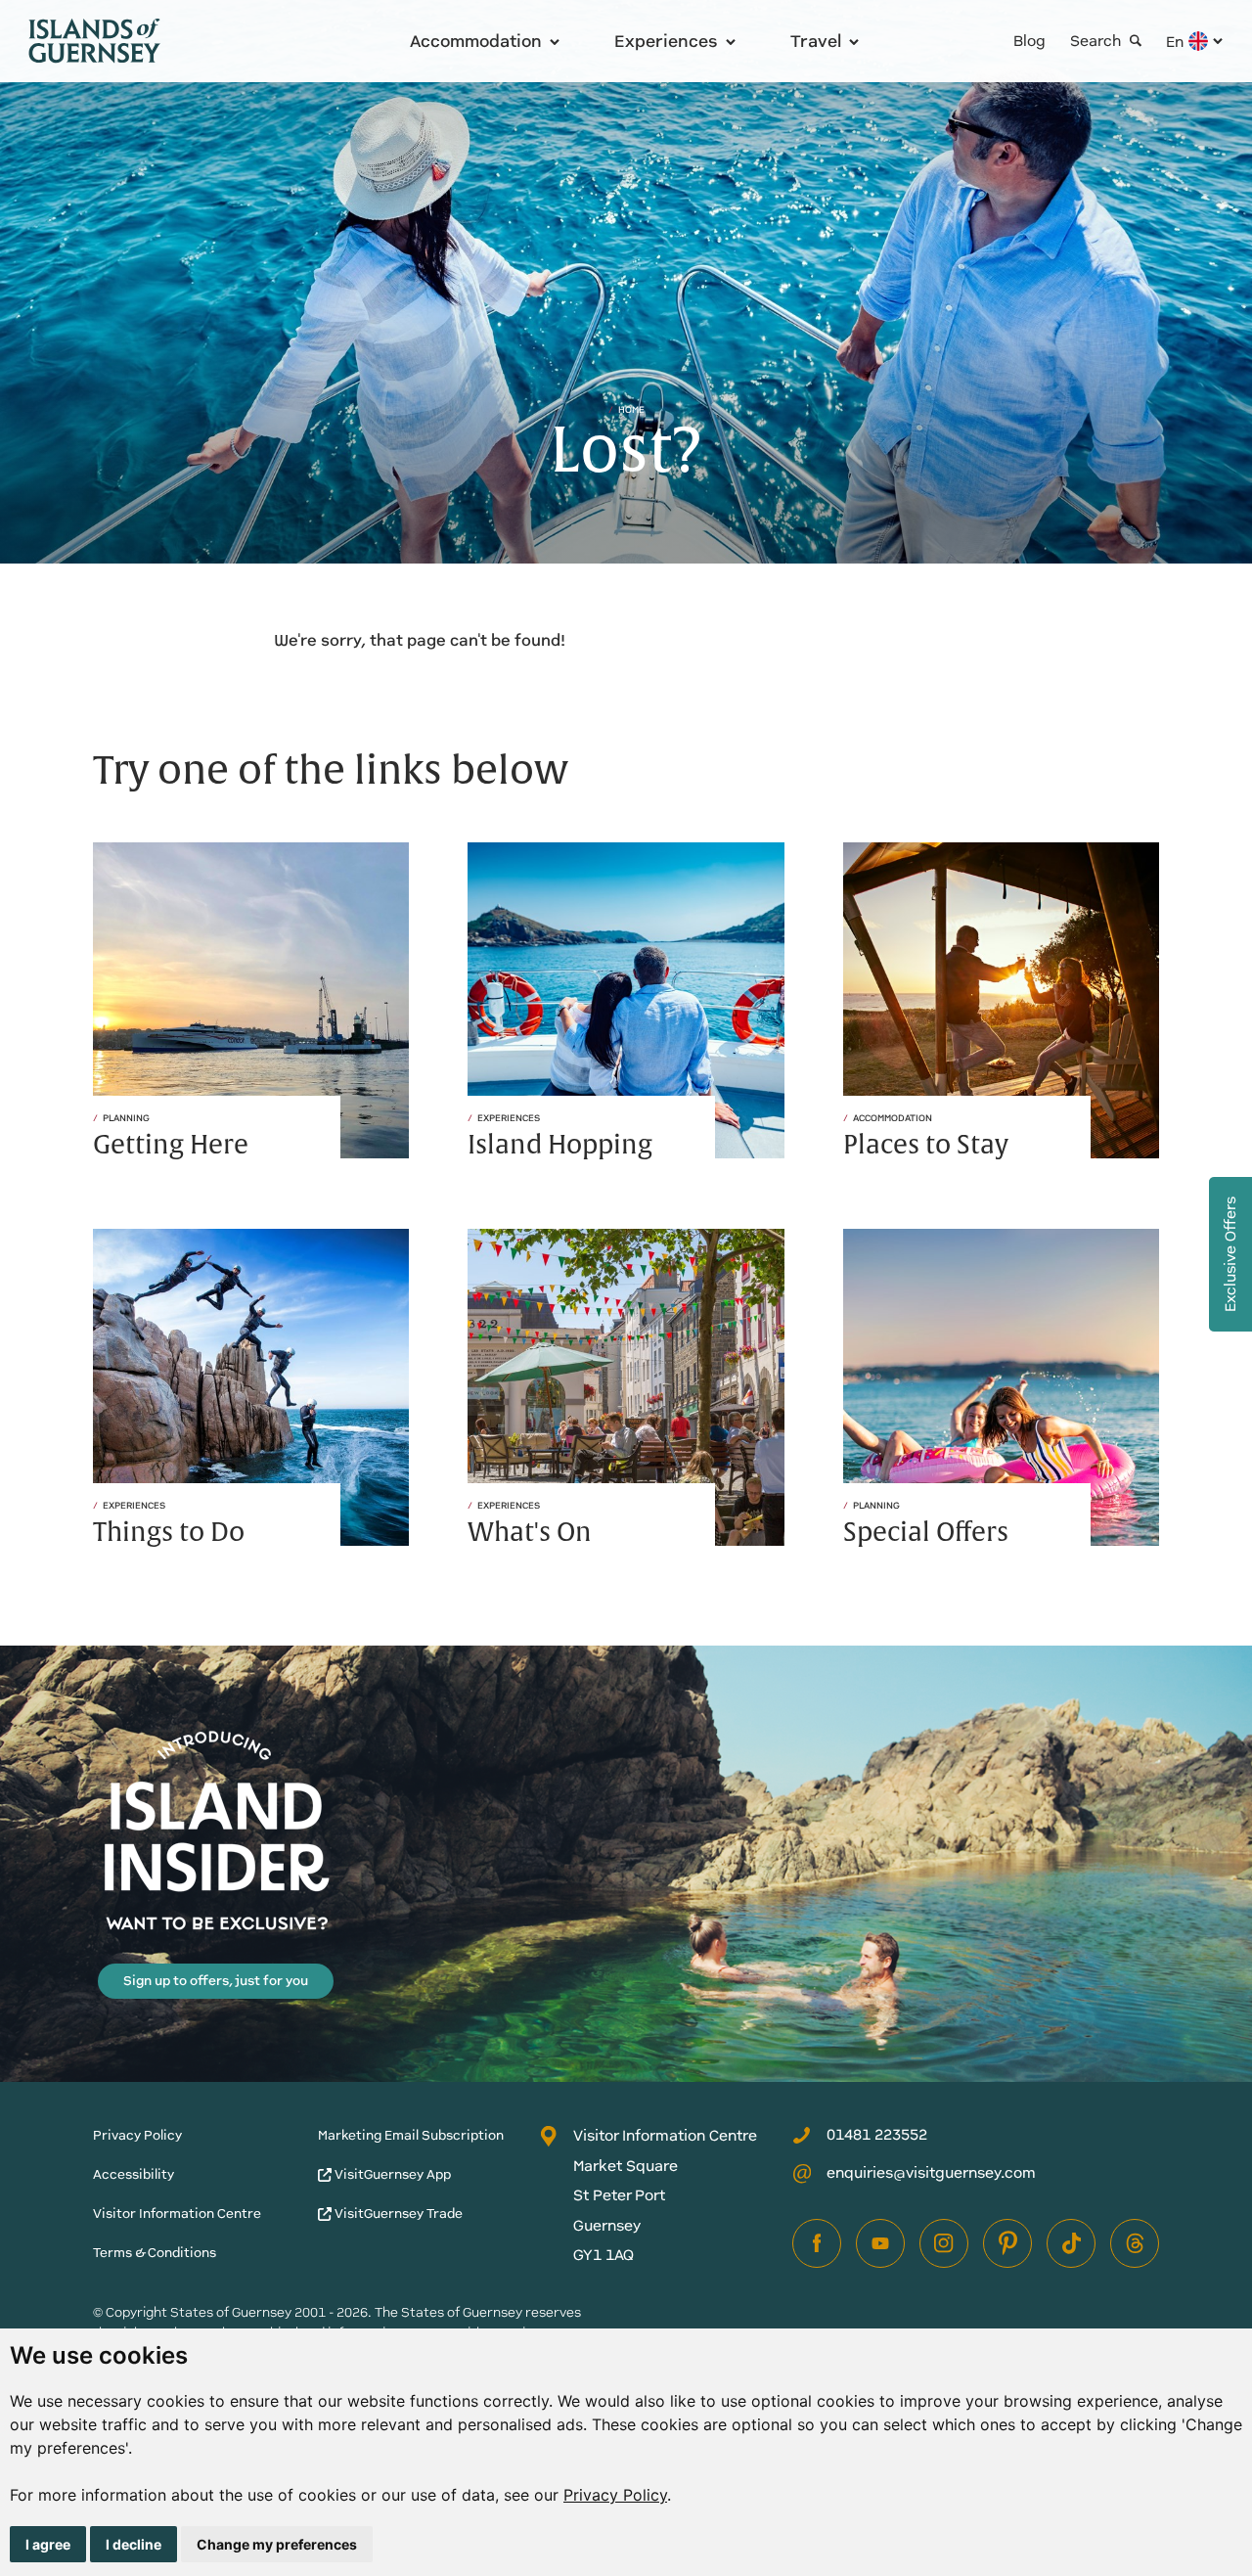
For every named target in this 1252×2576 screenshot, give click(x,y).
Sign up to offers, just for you (216, 1981)
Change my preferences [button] (277, 2544)
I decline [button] (134, 2544)
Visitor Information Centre (177, 2214)
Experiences (666, 41)
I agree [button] (48, 2544)
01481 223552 (877, 2134)
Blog (1029, 41)
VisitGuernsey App (391, 2174)
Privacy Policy (615, 2495)
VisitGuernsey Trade (397, 2214)
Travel (816, 41)
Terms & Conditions (155, 2253)
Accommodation (476, 41)
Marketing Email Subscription (411, 2135)
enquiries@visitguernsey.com (931, 2172)
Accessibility (134, 2174)
